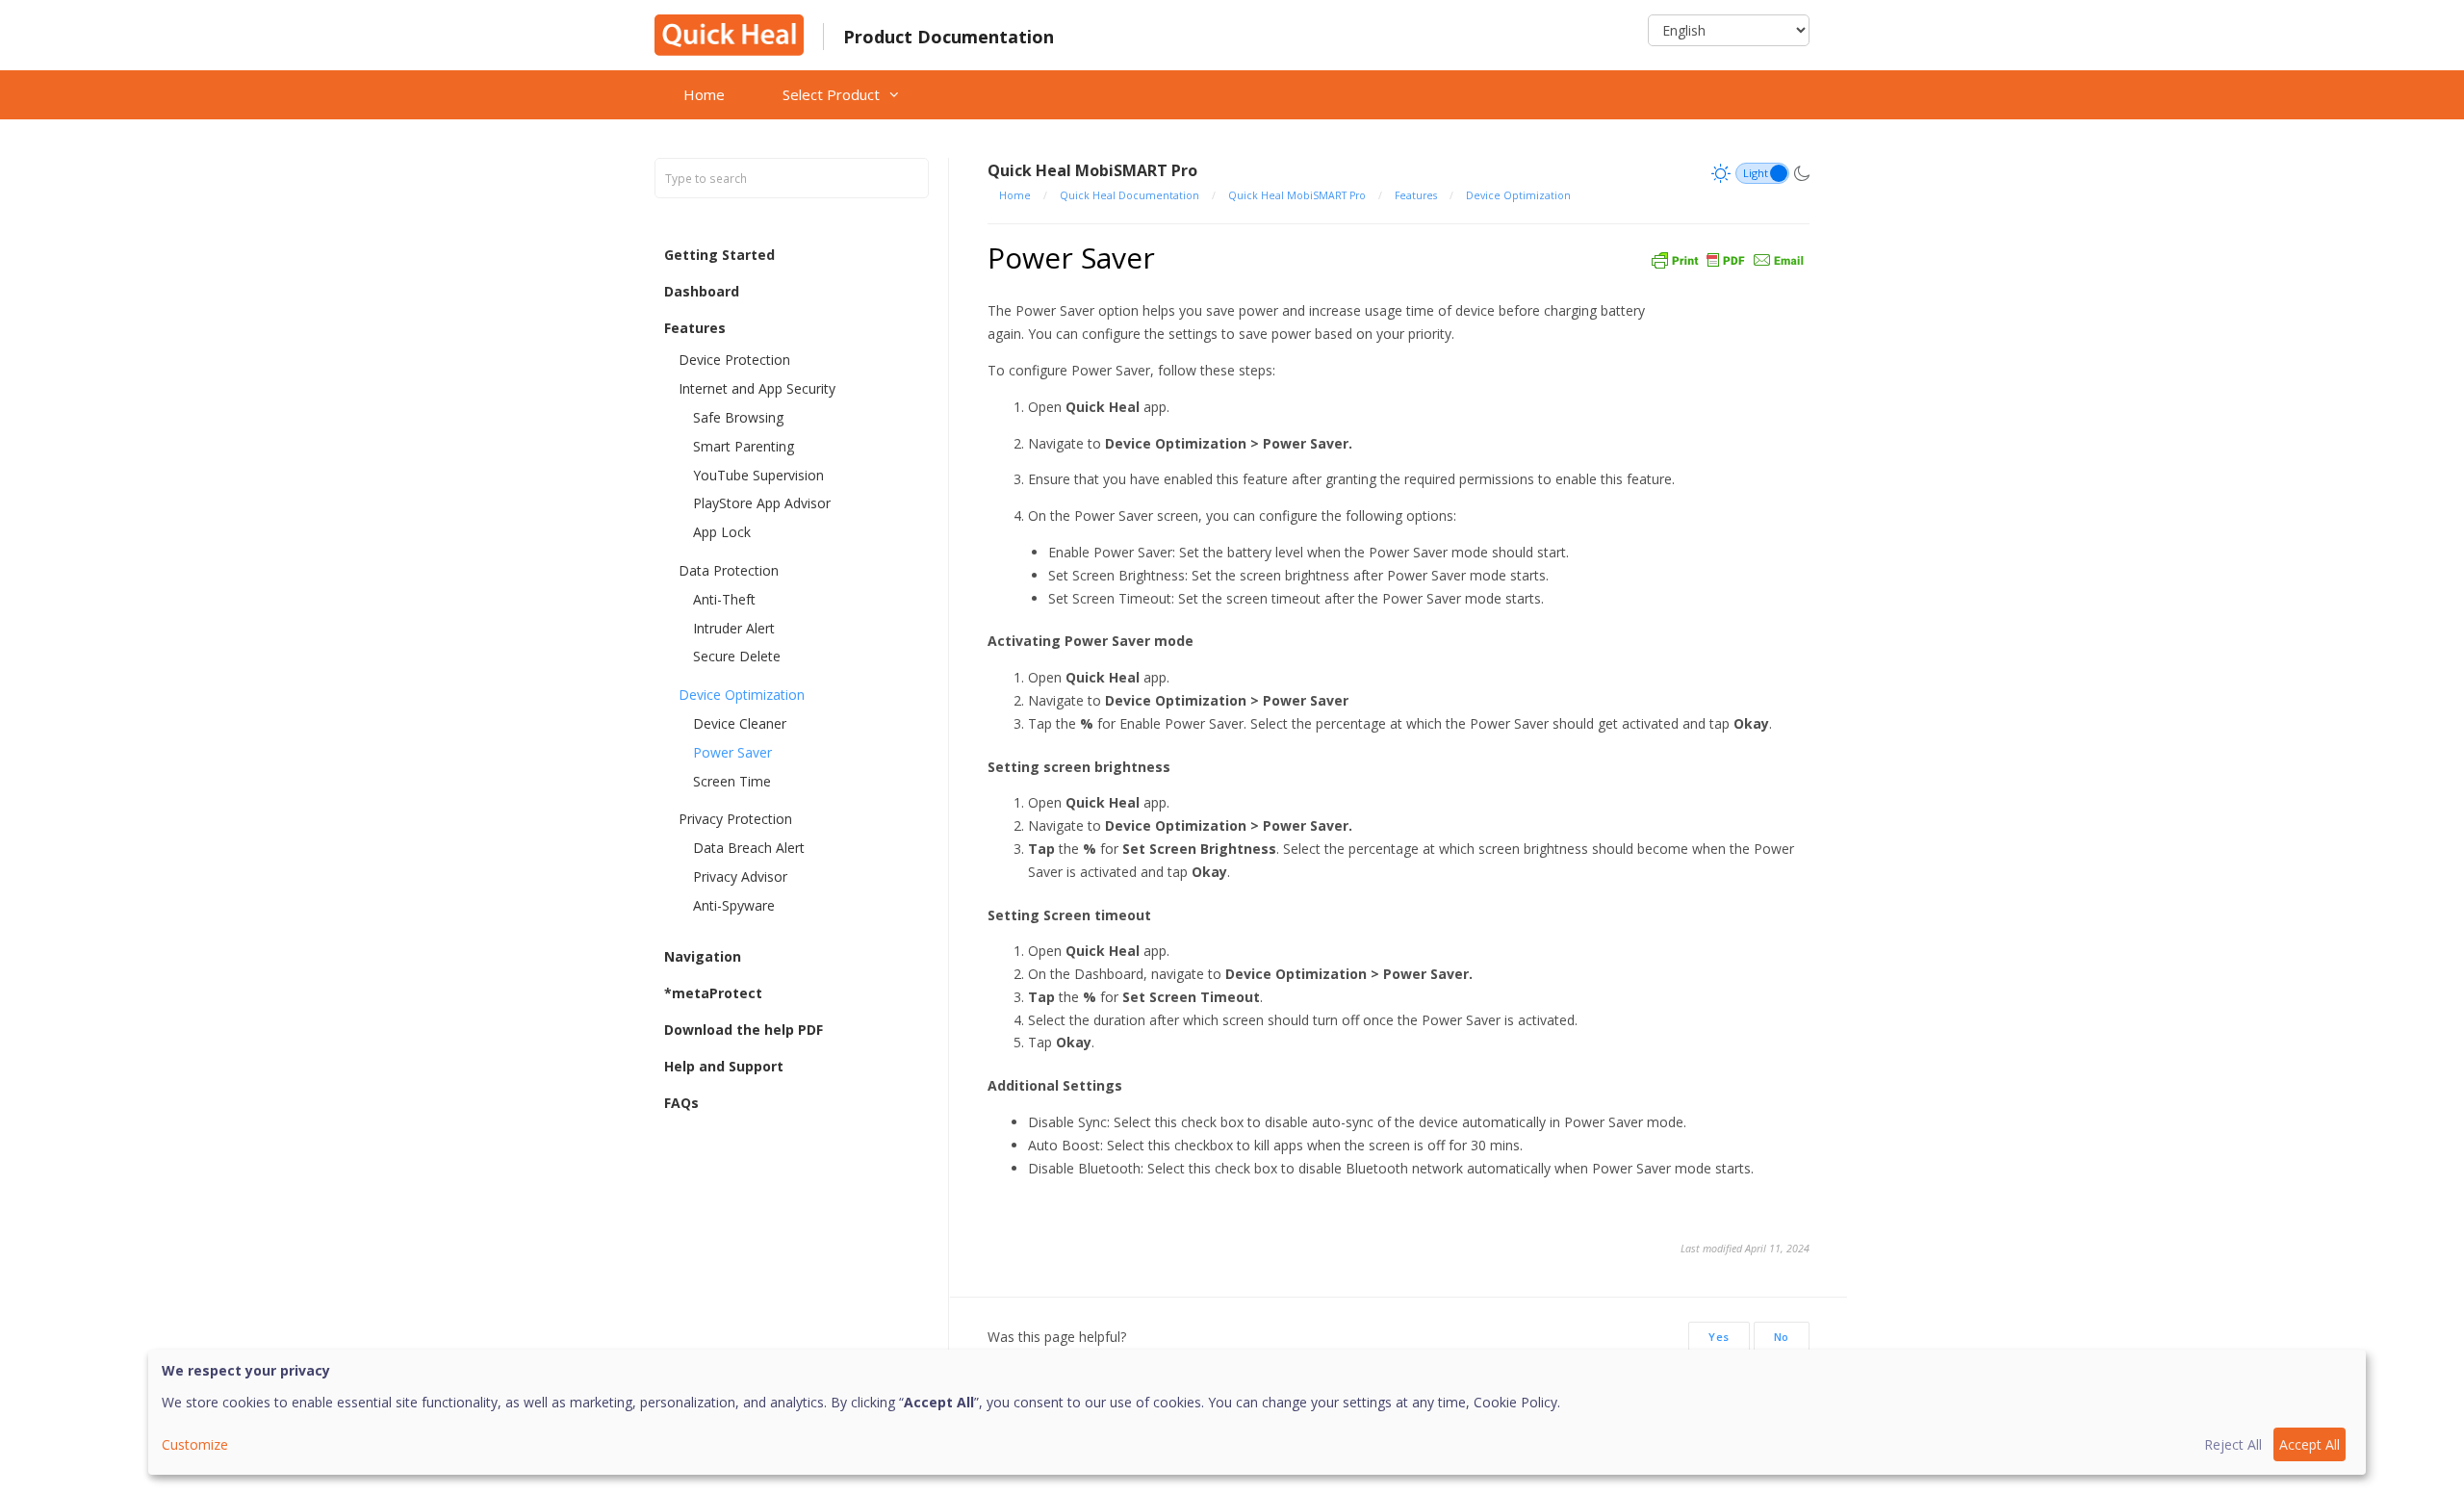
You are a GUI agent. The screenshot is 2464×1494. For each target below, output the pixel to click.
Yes (1719, 1337)
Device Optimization (742, 695)
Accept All (2310, 1444)
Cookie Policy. (1517, 1402)
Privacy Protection (735, 819)
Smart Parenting (744, 446)
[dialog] (1257, 1412)
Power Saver (732, 752)
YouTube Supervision (758, 475)
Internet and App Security (757, 388)
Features (695, 328)
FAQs (681, 1103)
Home (704, 94)
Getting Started (719, 255)
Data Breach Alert (749, 848)
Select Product (831, 94)
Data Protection (729, 570)
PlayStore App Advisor (762, 503)
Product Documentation (949, 37)
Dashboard (702, 291)
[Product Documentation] (729, 33)
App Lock (722, 532)
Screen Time (732, 781)
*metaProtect (713, 993)
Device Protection (734, 360)
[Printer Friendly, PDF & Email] (1728, 258)
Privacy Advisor (740, 876)
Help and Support (724, 1066)
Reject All (2233, 1444)
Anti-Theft (724, 599)
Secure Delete (737, 656)
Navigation (703, 956)
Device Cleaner (740, 723)
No (1782, 1337)
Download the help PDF (744, 1030)
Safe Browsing (738, 417)
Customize (195, 1444)
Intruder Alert (734, 628)
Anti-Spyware (734, 905)
